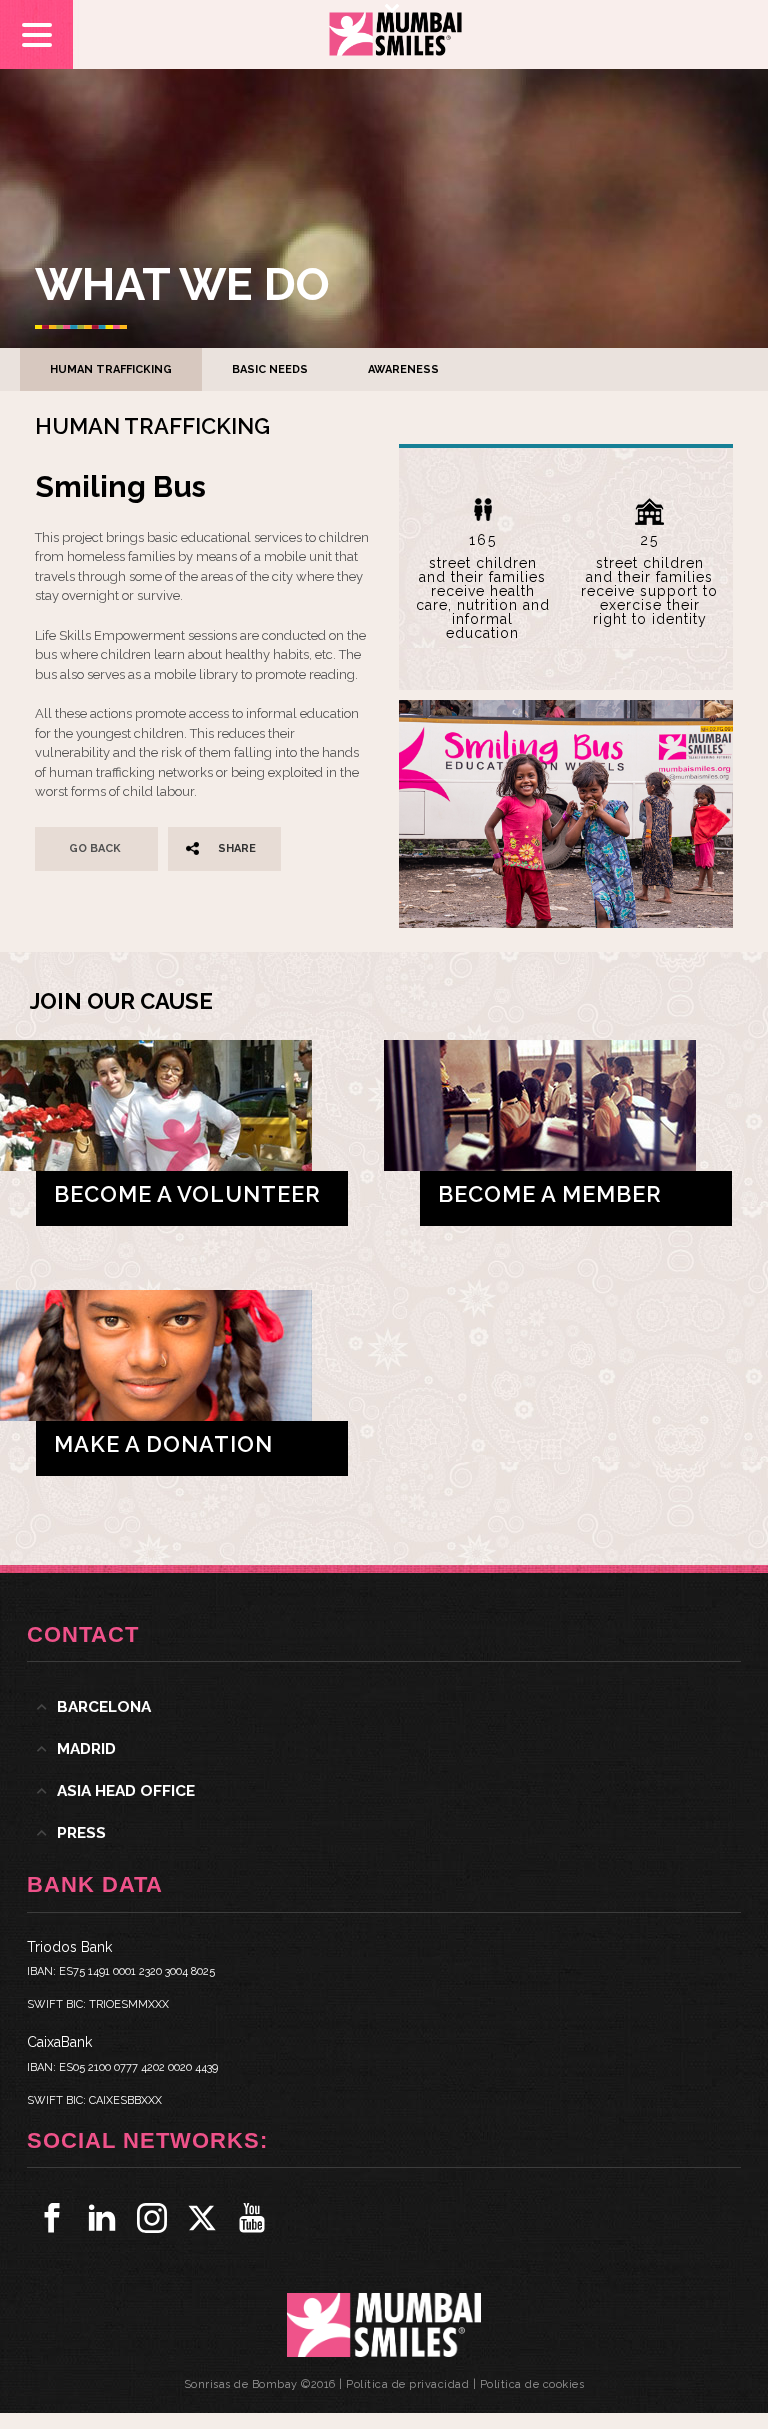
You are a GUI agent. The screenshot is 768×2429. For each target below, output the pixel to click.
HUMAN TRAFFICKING (111, 369)
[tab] (383, 1707)
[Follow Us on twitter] (202, 2218)
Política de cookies (532, 2384)
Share (237, 848)
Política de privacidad (407, 2384)
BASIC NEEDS (270, 369)
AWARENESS (403, 369)
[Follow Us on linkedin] (102, 2218)
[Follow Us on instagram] (152, 2218)
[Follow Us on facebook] (52, 2218)
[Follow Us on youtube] (252, 2218)
